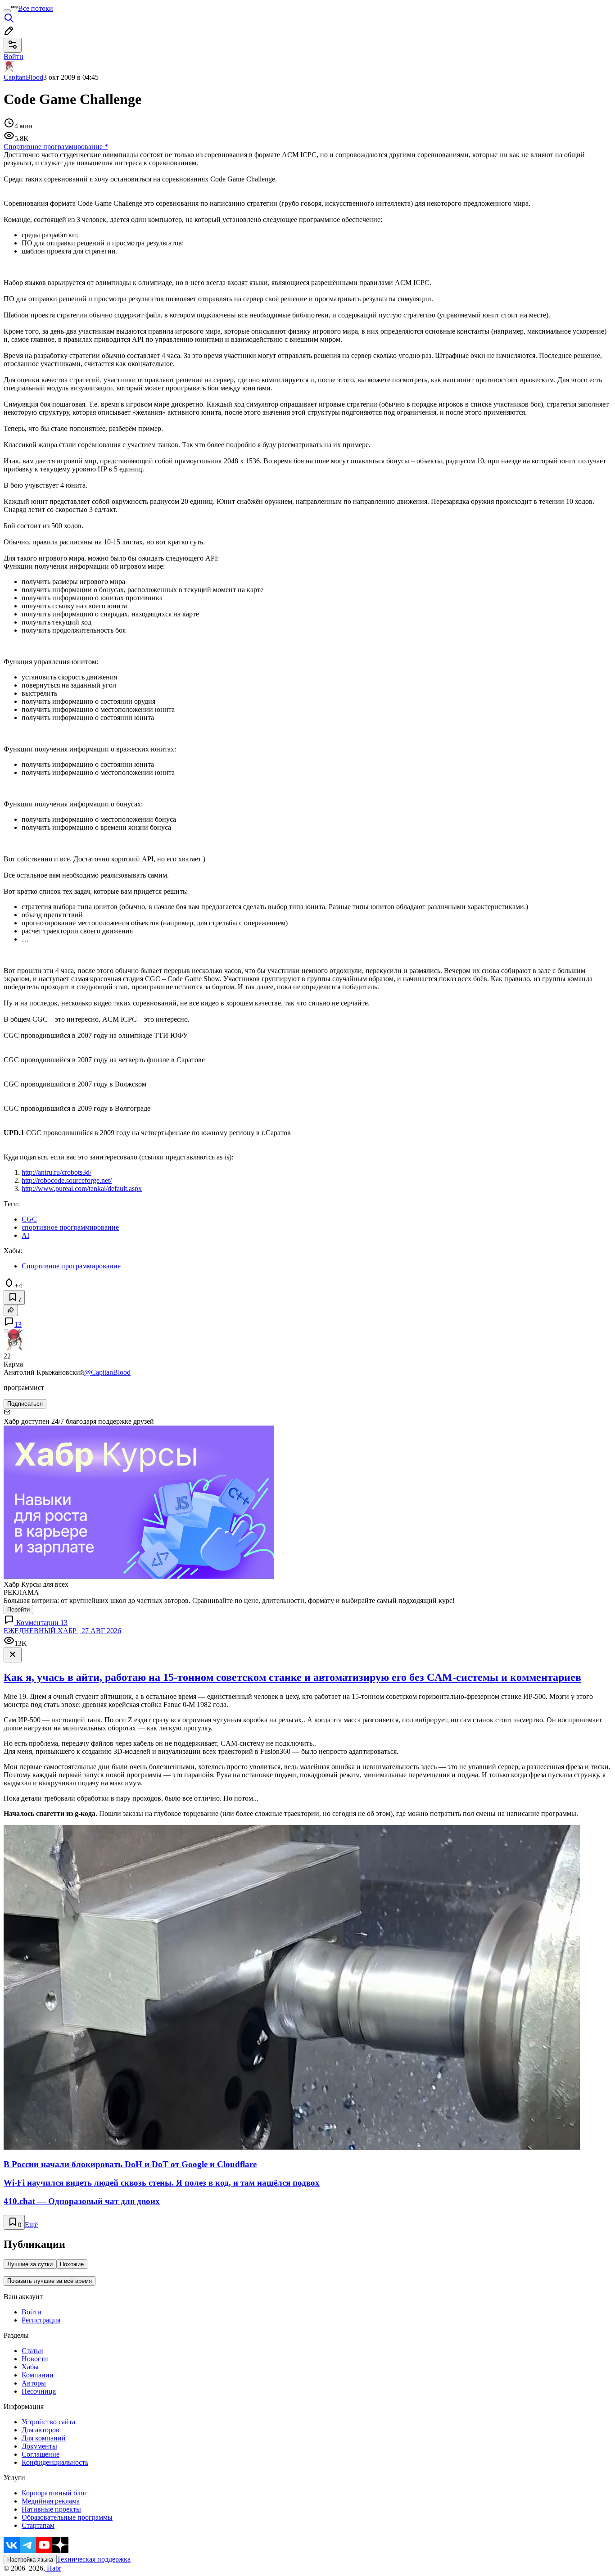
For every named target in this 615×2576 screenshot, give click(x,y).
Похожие (72, 2264)
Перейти (18, 1609)
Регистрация (41, 2320)
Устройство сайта (48, 2422)
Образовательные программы (67, 2517)
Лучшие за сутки (30, 2264)
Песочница (39, 2391)
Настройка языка (30, 2560)
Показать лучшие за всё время (50, 2281)
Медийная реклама (51, 2501)
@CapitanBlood (107, 1372)
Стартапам (38, 2525)
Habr (53, 2568)
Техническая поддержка (94, 2559)
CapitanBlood (23, 77)
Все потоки (36, 8)
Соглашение (41, 2454)
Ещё (31, 2225)
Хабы (30, 2367)
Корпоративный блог (54, 2493)
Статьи (32, 2351)
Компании (38, 2375)
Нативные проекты (51, 2509)
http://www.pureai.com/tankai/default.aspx (82, 1188)
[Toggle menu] (7, 11)
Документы (39, 2446)
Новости (35, 2359)
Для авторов (41, 2430)
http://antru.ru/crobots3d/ (57, 1172)
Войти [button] (14, 57)
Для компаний (44, 2438)
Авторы (34, 2383)
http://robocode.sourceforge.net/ (67, 1180)
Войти (32, 2312)
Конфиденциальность (55, 2462)
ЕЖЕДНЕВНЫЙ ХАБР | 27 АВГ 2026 (62, 1631)
